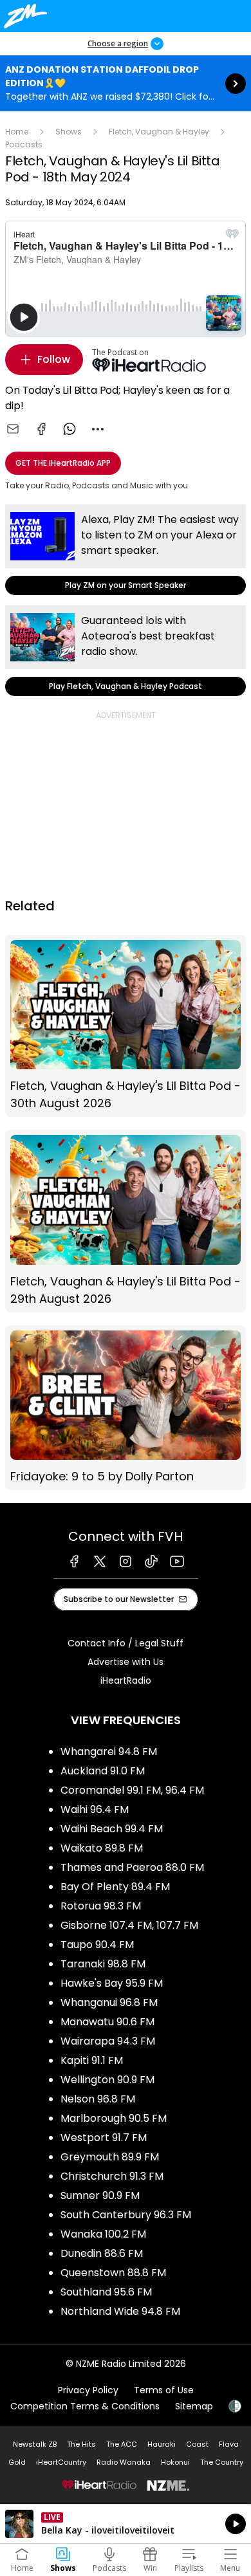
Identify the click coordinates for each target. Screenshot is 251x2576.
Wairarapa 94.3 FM (108, 2041)
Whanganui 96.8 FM (109, 2002)
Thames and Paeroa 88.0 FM (132, 1867)
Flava (229, 2444)
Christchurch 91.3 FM (112, 2176)
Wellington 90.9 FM (107, 2080)
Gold (17, 2462)
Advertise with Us (126, 1662)
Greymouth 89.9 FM (110, 2157)
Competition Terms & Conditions (85, 2406)
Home (17, 132)
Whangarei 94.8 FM (109, 1752)
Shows (69, 132)
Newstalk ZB (35, 2444)
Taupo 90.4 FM (97, 1945)
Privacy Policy (88, 2390)
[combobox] (98, 429)
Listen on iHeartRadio (126, 2524)
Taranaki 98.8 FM (103, 1964)
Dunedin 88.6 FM (102, 2253)
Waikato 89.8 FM (102, 1848)
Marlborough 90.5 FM (114, 2118)
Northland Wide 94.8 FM (120, 2311)
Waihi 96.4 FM (95, 1809)
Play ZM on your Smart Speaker (126, 550)
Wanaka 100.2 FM (103, 2234)
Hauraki (162, 2444)
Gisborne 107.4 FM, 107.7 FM (129, 1925)
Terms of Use (164, 2390)
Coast (197, 2444)
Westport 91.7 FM (104, 2138)
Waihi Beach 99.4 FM (112, 1829)
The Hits (81, 2444)
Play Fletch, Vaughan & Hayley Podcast (126, 651)
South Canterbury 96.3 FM (126, 2215)
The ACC (122, 2444)
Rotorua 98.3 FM (101, 1906)
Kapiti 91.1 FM (92, 2060)
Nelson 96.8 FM (98, 2099)
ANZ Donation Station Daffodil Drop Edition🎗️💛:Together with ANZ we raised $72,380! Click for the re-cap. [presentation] (126, 83)
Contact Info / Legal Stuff (126, 1643)
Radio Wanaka (124, 2462)
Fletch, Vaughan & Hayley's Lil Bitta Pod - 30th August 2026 (126, 1026)
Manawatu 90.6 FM (107, 2022)
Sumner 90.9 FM (100, 2195)
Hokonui (175, 2462)
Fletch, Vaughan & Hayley (159, 132)
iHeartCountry (61, 2462)
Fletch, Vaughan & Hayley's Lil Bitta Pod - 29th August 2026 (126, 1221)
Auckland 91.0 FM (103, 1771)
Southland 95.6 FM (106, 2292)
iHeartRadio (126, 1680)
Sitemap (194, 2406)
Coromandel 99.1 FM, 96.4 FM (132, 1790)
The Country (222, 2462)
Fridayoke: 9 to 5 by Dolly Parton (126, 1408)
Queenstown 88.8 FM (113, 2273)
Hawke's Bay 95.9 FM (112, 1983)
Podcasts (24, 144)
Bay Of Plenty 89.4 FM (115, 1887)
